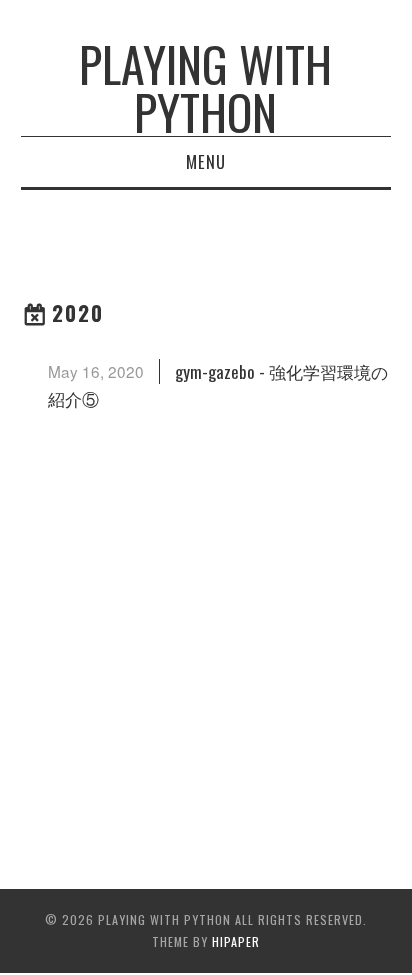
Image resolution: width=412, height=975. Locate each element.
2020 (78, 312)
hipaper (236, 941)
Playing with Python (205, 87)
